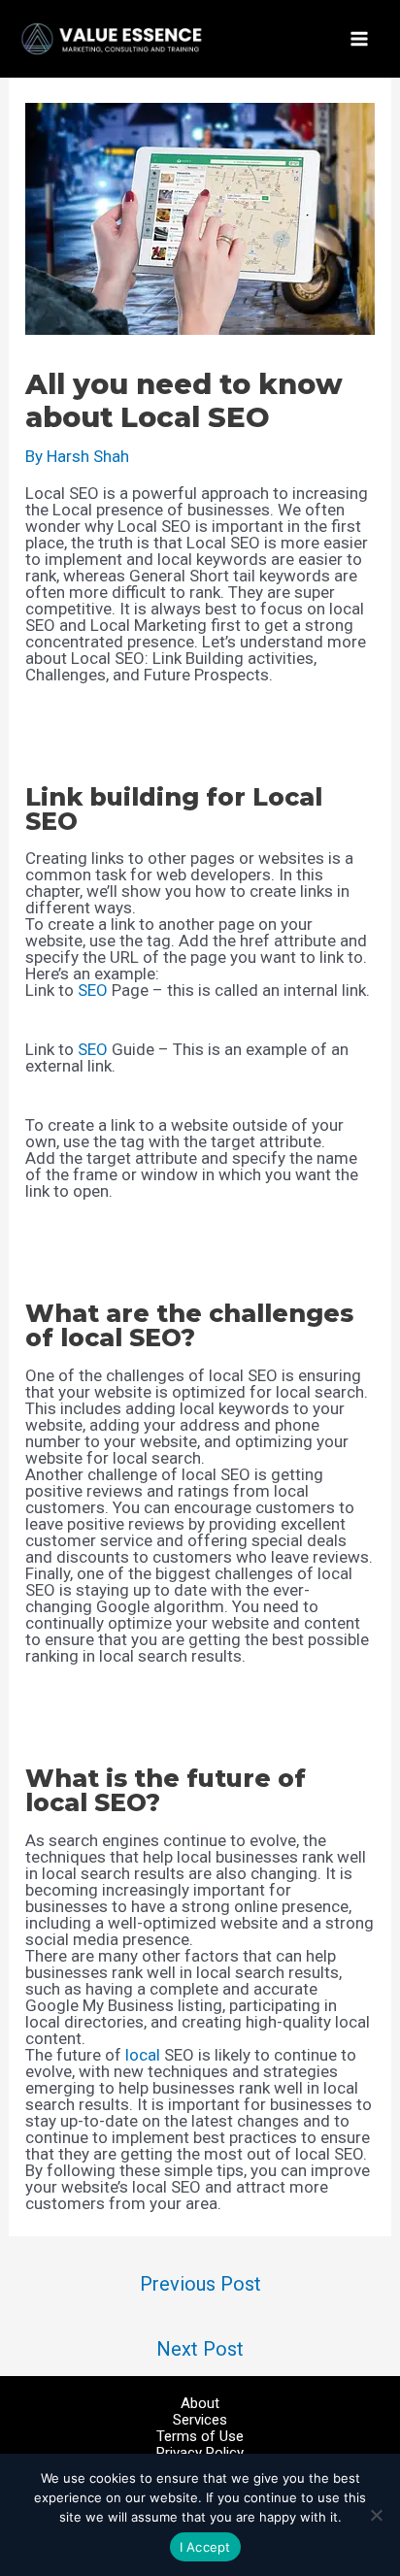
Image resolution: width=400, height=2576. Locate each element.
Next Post (200, 2349)
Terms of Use (200, 2437)
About (200, 2404)
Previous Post (200, 2284)
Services (200, 2420)
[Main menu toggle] (359, 39)
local (143, 2055)
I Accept (205, 2547)
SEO (93, 990)
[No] (376, 2515)
